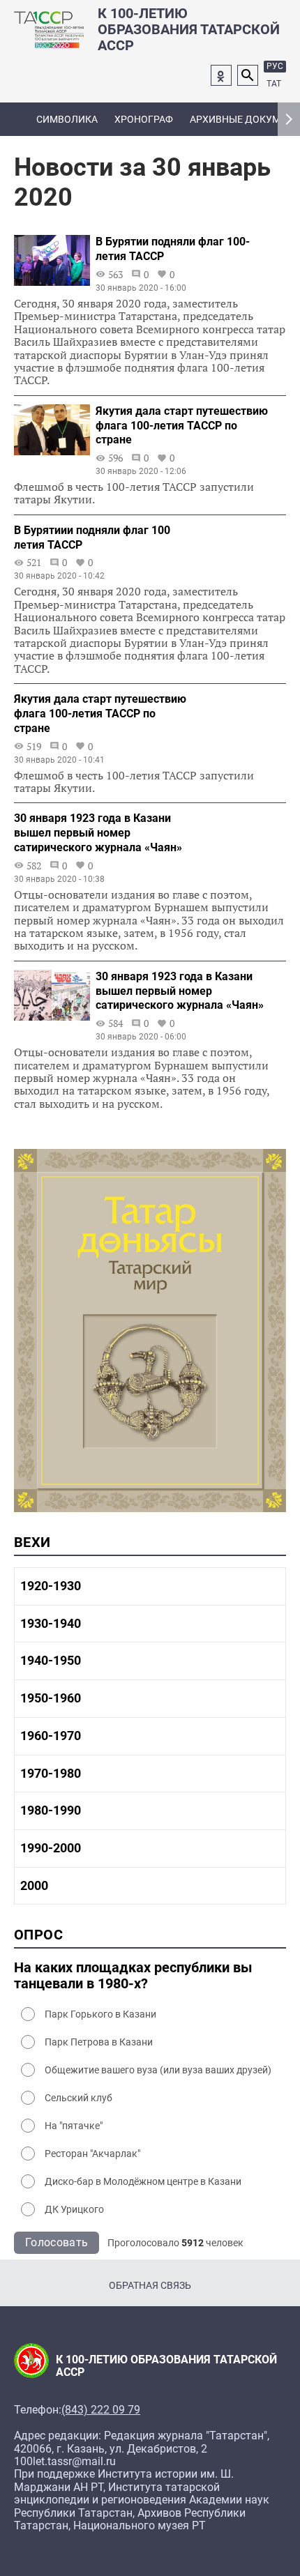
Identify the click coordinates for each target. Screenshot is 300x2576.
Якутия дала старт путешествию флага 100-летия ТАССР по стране (182, 426)
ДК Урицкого (74, 2209)
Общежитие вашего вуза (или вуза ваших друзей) (158, 2070)
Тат (274, 84)
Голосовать (57, 2242)
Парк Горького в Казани (100, 2014)
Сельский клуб (78, 2098)
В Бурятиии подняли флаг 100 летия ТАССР (92, 538)
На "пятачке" (74, 2126)
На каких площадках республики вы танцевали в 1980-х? (133, 1976)
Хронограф (144, 119)
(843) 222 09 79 (101, 2410)
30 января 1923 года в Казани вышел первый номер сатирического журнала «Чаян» (98, 833)
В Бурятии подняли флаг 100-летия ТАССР (173, 249)
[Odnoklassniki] (221, 75)
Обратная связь (150, 2285)
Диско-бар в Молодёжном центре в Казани (143, 2181)
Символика (67, 119)
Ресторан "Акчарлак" (92, 2154)
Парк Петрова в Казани (99, 2042)
